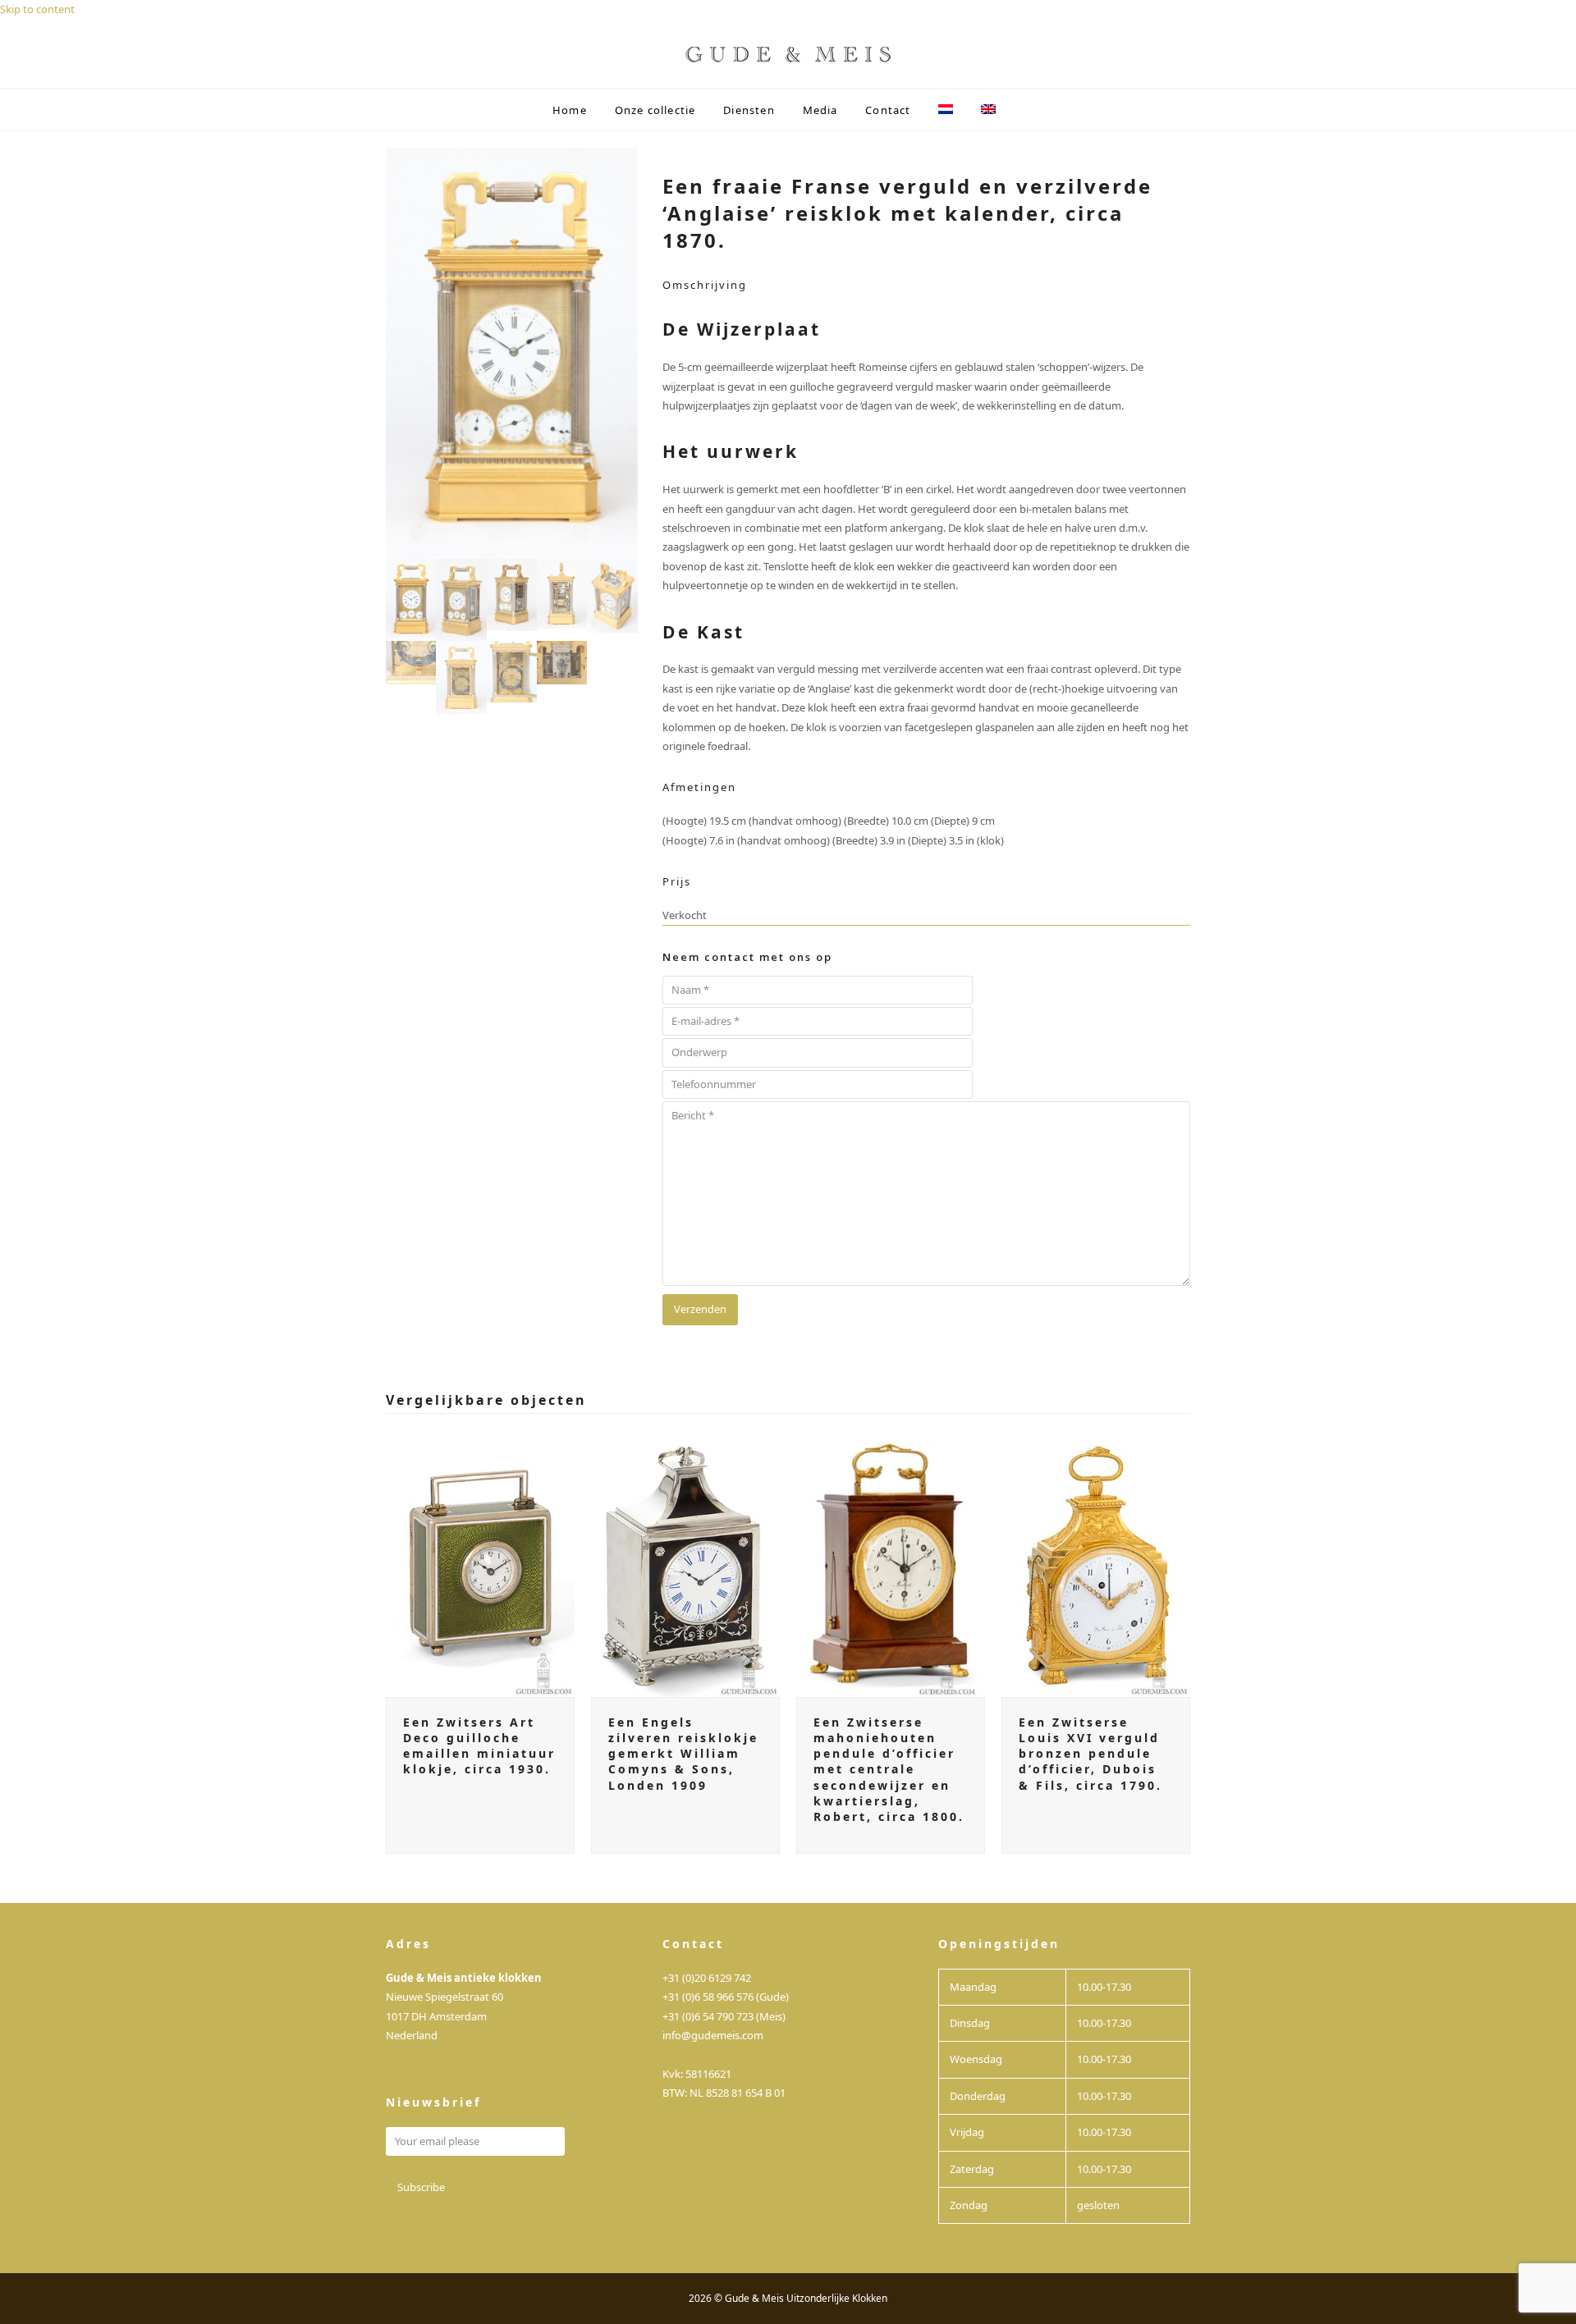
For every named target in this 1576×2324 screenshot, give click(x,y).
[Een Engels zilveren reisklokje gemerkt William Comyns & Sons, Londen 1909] (685, 1562)
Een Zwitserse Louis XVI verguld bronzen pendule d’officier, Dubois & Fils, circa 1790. (1090, 1754)
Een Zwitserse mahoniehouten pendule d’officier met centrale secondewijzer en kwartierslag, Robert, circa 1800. (889, 1770)
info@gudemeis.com (713, 2035)
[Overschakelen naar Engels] (989, 110)
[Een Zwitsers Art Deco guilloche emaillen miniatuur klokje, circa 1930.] (480, 1562)
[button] (1024, 110)
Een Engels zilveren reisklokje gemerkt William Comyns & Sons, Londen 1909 (683, 1754)
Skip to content (37, 9)
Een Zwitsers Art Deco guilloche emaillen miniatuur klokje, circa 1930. (479, 1746)
